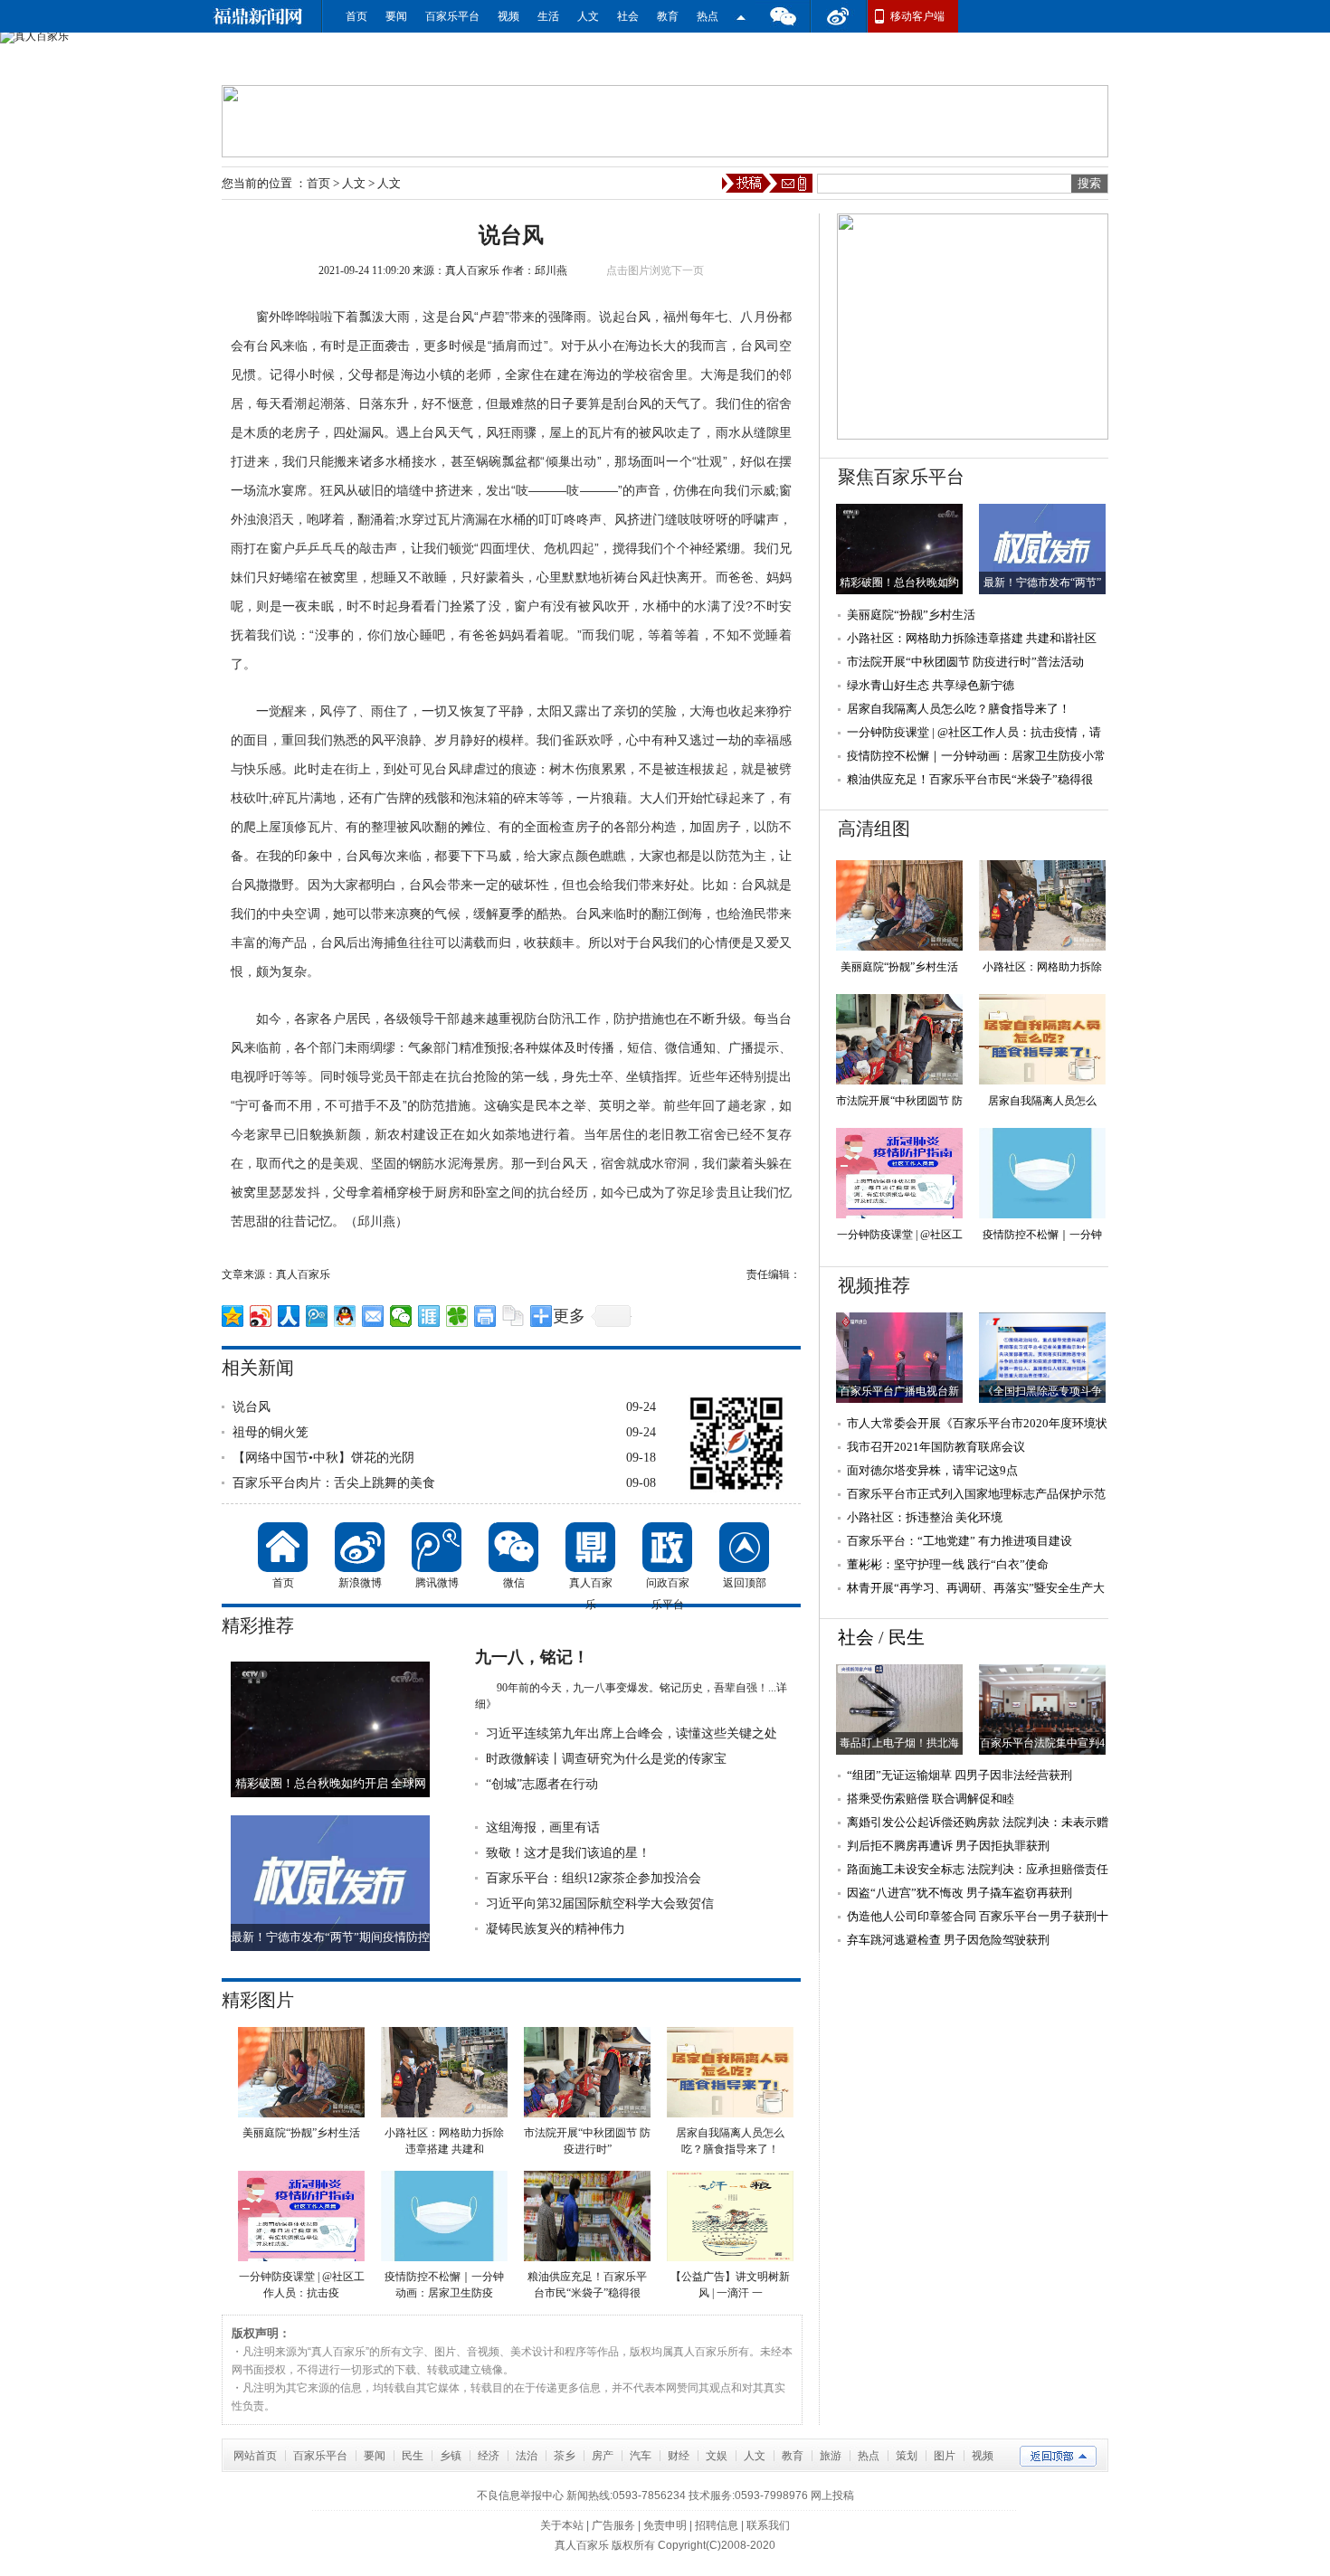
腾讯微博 (437, 1547)
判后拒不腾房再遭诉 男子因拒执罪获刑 (948, 1846)
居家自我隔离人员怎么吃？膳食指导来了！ (959, 709)
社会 (628, 16)
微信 (783, 16)
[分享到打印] (485, 1316)
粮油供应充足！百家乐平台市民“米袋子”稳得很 (970, 779)
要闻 (396, 16)
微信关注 (741, 16)
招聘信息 (717, 2525)
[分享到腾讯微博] (317, 1316)
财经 (679, 2456)
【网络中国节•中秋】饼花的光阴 (323, 1458)
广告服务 (613, 2525)
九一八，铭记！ (532, 1657)
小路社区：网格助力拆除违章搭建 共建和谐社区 (972, 638)
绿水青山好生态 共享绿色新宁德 (931, 685)
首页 (356, 16)
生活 (548, 16)
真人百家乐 (472, 270)
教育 (668, 16)
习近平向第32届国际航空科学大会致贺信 (600, 1904)
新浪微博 (360, 1547)
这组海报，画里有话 (543, 1828)
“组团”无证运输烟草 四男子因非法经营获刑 (959, 1775)
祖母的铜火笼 (271, 1432)
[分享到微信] (401, 1316)
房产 (603, 2456)
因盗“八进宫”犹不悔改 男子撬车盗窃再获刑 (959, 1893)
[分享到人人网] (289, 1316)
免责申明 (665, 2525)
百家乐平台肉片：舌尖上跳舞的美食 (334, 1483)
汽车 (641, 2456)
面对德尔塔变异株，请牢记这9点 (932, 1470)
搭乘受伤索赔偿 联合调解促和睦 (931, 1799)
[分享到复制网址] (513, 1316)
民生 (907, 1637)
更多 (569, 1316)
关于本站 (562, 2525)
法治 (527, 2456)
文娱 (717, 2456)
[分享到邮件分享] (373, 1316)
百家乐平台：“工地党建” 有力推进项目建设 (959, 1541)
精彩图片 (258, 2000)
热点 (708, 16)
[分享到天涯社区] (429, 1316)
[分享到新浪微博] (261, 1316)
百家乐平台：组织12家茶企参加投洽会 (594, 1878)
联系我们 (768, 2525)
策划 (907, 2456)
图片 (945, 2456)
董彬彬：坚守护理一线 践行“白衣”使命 (948, 1564)
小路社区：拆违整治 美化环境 (925, 1517)
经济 (489, 2456)
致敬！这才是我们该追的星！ (568, 1853)
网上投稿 (832, 2495)
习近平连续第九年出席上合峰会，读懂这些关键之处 (632, 1733)
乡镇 (451, 2456)
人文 (588, 16)
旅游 (831, 2456)
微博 (839, 16)
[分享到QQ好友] (345, 1316)
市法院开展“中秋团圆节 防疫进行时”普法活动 (965, 662)
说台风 (252, 1407)
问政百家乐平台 (667, 1547)
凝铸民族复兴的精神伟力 (556, 1929)
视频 (508, 16)
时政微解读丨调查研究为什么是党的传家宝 (606, 1759)
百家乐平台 (452, 16)
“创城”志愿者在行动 (542, 1784)
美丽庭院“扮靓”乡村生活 (911, 615)
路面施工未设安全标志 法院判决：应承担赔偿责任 (978, 1869)
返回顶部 (744, 1547)
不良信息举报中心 (520, 2495)
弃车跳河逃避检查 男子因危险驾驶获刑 (948, 1940)
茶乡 (565, 2456)
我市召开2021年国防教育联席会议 (936, 1447)
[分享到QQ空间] (233, 1316)
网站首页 (255, 2456)
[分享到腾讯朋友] (457, 1316)
